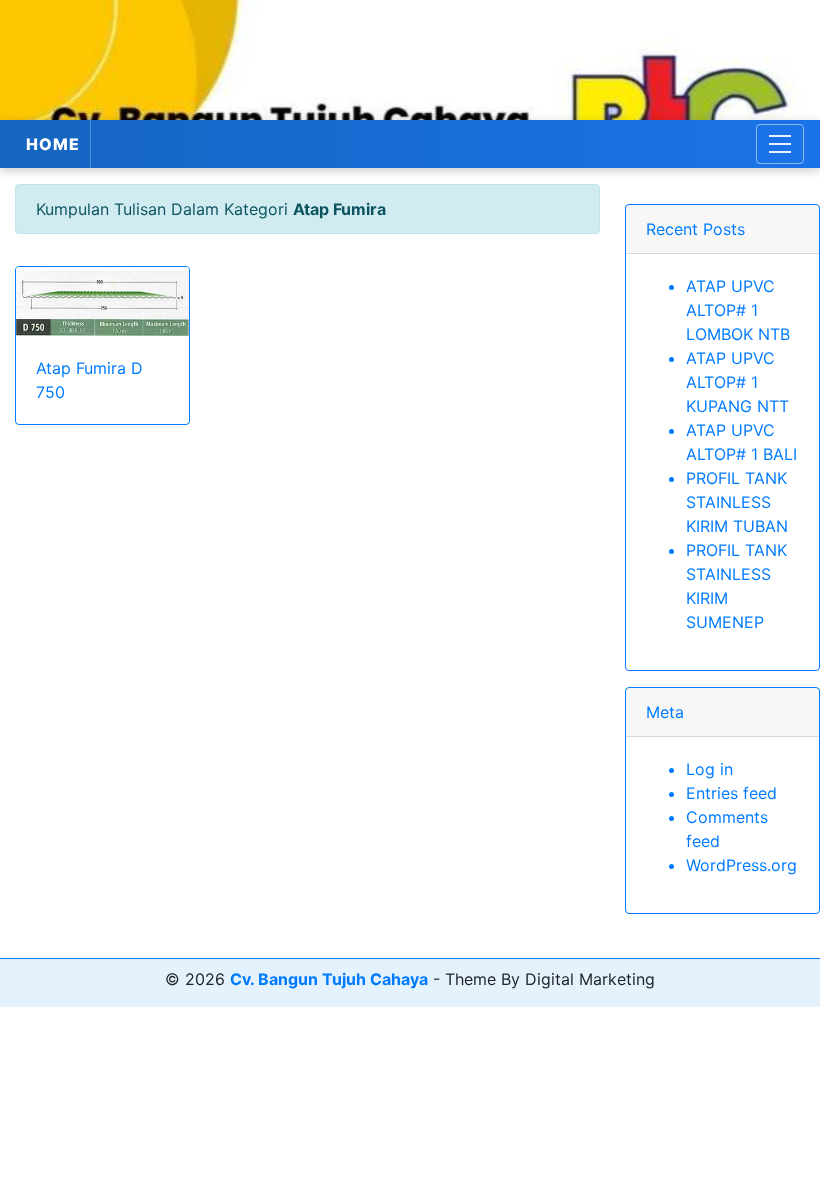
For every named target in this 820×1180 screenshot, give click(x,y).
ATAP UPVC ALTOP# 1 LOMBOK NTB (738, 310)
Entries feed (731, 793)
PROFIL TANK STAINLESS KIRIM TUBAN (737, 502)
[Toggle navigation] (780, 144)
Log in (709, 769)
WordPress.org (741, 865)
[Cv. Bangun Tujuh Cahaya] (410, 60)
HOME (53, 144)
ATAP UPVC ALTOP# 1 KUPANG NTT (737, 382)
